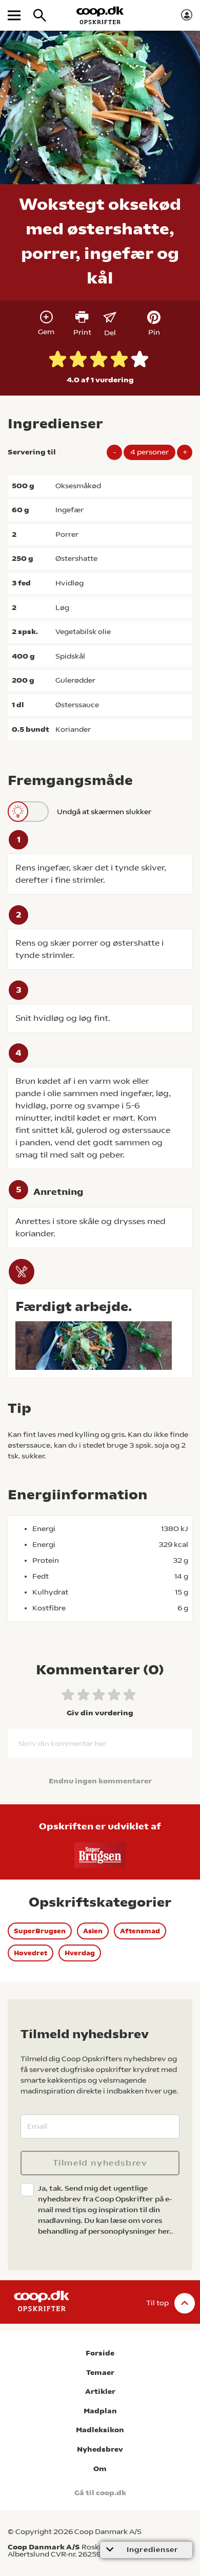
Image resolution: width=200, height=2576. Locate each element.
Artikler (100, 2392)
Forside (100, 2353)
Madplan (100, 2411)
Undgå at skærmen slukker (104, 812)
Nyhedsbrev (100, 2449)
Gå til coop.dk (100, 2493)
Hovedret (31, 1953)
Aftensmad (140, 1931)
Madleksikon (100, 2430)
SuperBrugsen (40, 1931)
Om (100, 2469)
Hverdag (80, 1953)
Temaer (100, 2373)
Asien (93, 1931)
